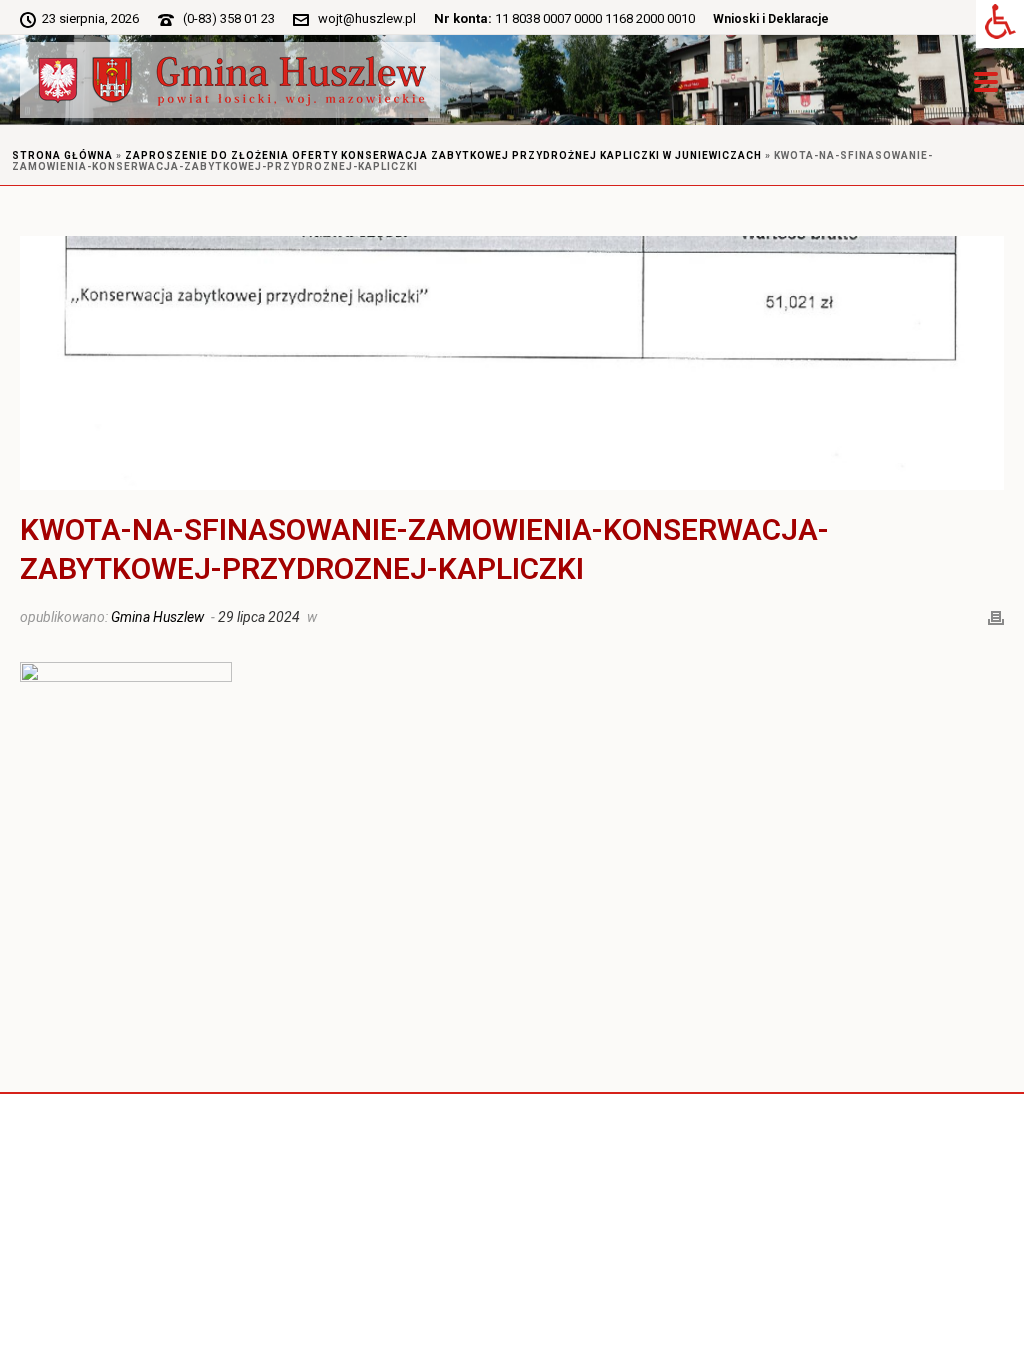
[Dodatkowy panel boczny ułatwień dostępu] (1000, 24)
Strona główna (62, 155)
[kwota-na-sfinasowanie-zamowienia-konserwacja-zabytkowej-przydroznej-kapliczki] (512, 363)
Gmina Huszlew (157, 617)
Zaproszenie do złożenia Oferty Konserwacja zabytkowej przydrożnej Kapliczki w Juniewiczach (443, 155)
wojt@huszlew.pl (367, 18)
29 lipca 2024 (259, 617)
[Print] (996, 616)
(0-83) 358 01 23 (229, 18)
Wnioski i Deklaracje (771, 19)
